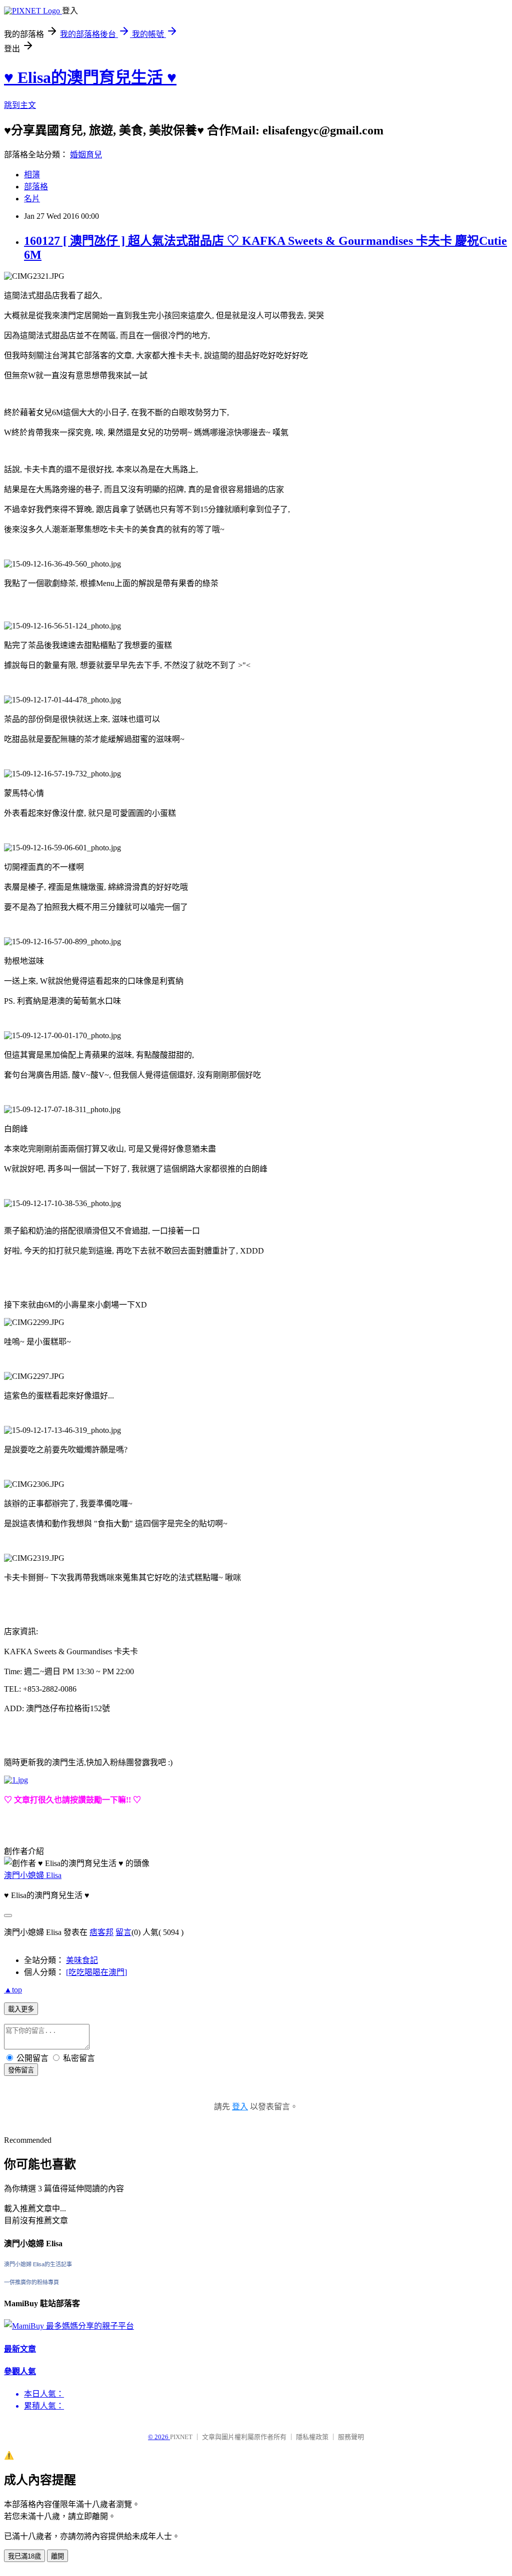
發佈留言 (21, 2070)
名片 (32, 199)
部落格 (36, 187)
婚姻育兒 (86, 155)
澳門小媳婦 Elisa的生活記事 (38, 2264)
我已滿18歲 (24, 2556)
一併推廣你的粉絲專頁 (31, 2282)
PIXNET (181, 2437)
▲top (13, 1990)
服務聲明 (351, 2437)
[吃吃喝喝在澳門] (96, 1972)
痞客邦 (101, 1932)
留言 (123, 1932)
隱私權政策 (312, 2437)
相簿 (32, 175)
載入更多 (21, 2009)
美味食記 (82, 1960)
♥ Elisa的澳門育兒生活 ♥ (90, 77)
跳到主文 (20, 105)
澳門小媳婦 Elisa (33, 1875)
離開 (57, 2556)
